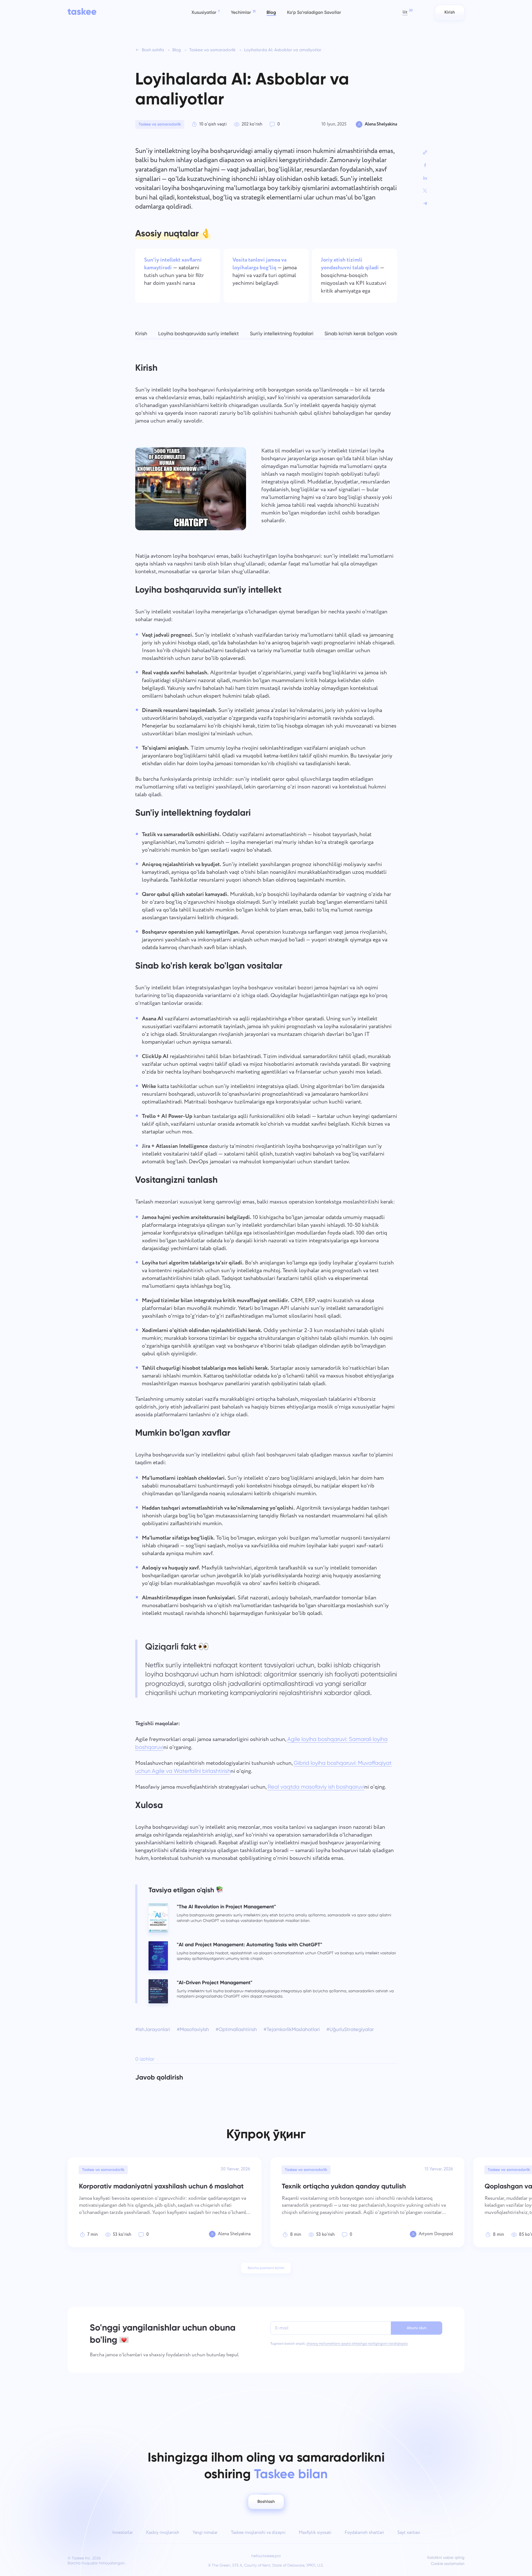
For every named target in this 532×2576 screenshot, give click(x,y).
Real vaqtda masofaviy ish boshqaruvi (316, 1787)
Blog (177, 50)
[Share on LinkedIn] (425, 178)
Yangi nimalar (205, 2533)
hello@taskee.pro (266, 2556)
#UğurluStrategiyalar (350, 2029)
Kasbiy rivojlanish (163, 2533)
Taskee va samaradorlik (213, 50)
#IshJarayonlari (153, 2029)
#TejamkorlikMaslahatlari (292, 2029)
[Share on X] (425, 191)
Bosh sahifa (153, 50)
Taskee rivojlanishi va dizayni (258, 2533)
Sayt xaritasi (409, 2533)
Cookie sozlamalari (448, 2564)
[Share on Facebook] (425, 165)
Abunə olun (417, 2328)
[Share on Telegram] (425, 203)
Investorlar (122, 2533)
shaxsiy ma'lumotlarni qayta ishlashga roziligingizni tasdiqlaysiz (357, 2344)
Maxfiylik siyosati (315, 2533)
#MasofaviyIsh (193, 2029)
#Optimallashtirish (236, 2029)
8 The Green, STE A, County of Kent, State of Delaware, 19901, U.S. (266, 2565)
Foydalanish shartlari (364, 2533)
